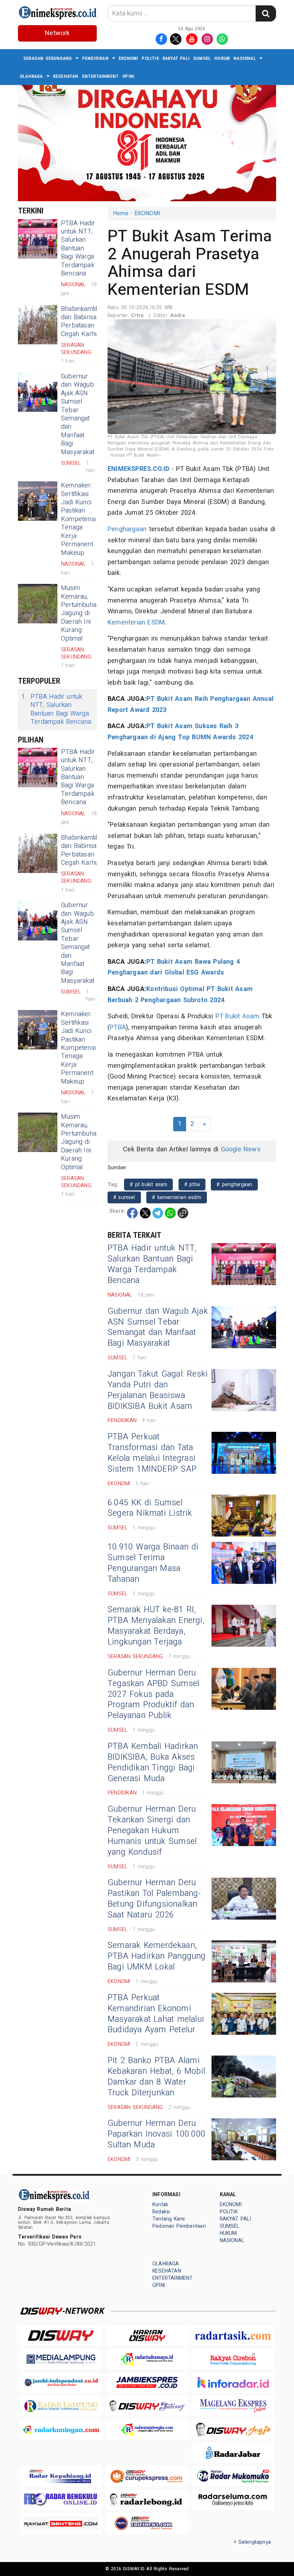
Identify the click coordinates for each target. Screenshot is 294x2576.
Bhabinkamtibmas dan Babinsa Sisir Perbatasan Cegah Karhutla (86, 322)
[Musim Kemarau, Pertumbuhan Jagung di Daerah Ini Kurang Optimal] (38, 604)
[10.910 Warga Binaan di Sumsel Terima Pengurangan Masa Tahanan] (244, 1563)
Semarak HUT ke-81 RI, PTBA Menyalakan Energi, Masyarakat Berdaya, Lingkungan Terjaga (156, 1626)
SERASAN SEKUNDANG (48, 58)
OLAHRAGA (31, 76)
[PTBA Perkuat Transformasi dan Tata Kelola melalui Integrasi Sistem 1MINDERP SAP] (244, 1453)
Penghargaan (127, 529)
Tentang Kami (169, 2219)
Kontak (160, 2205)
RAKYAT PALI (176, 58)
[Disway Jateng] (147, 2406)
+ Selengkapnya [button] (252, 2542)
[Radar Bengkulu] (61, 2500)
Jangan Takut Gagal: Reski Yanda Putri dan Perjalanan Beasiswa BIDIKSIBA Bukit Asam (158, 1390)
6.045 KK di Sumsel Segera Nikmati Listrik (150, 1508)
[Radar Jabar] (233, 2453)
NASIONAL (245, 58)
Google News (241, 1149)
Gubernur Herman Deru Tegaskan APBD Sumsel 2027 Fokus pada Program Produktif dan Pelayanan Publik (153, 1694)
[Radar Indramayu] (147, 2359)
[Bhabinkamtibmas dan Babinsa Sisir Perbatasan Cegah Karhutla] (38, 325)
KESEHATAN (66, 76)
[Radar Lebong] (147, 2500)
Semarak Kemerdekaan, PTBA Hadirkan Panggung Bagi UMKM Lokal (157, 1956)
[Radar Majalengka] (147, 2429)
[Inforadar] (233, 2382)
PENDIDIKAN (95, 58)
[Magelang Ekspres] (233, 2406)
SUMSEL (202, 58)
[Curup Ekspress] (147, 2476)
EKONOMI (128, 58)
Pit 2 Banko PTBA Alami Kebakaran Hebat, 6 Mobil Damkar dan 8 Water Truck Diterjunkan (156, 2077)
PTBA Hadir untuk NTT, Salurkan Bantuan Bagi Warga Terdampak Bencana (78, 248)
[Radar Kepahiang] (61, 2476)
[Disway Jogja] (233, 2429)
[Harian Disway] (147, 2336)
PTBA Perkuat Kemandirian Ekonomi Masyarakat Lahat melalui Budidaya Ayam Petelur (156, 2014)
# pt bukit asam (148, 1185)
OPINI (128, 76)
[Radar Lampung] (61, 2406)
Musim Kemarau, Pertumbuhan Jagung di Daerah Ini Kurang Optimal (80, 613)
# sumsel (124, 1197)
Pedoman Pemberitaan (179, 2226)
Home (121, 213)
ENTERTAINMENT (101, 76)
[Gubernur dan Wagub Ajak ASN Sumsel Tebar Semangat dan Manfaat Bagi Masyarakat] (38, 392)
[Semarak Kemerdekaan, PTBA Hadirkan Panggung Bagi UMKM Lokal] (244, 1961)
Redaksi (161, 2212)
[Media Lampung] (61, 2359)
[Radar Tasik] (233, 2336)
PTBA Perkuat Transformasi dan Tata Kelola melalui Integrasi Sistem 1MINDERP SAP (152, 1453)
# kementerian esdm (177, 1197)
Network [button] (57, 33)
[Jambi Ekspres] (147, 2382)
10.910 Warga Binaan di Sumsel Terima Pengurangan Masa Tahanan (153, 1563)
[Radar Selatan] (147, 2523)
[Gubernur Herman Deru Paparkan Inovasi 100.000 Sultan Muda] (244, 2139)
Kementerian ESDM (136, 622)
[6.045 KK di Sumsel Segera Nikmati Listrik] (244, 1516)
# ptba (192, 1185)
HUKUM (222, 58)
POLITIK (150, 58)
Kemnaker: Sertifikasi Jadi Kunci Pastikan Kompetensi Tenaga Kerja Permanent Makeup (78, 519)
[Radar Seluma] (233, 2500)
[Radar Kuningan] (61, 2429)
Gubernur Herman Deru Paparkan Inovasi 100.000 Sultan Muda (157, 2134)
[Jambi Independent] (61, 2382)
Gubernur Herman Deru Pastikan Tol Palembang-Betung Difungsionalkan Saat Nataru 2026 (154, 1899)
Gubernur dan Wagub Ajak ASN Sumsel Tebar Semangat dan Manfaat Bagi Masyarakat (78, 414)
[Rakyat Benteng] (61, 2523)
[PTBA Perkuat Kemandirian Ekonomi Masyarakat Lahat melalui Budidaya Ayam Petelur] (244, 2014)
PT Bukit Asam (238, 1016)
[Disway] (61, 2336)
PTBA (118, 1027)
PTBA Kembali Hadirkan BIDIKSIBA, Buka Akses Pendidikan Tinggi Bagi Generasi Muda (153, 1763)
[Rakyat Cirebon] (233, 2359)
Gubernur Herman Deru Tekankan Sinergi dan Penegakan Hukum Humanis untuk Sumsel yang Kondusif (152, 1831)
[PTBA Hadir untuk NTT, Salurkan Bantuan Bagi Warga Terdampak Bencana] (38, 239)
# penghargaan (234, 1185)
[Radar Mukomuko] (233, 2476)
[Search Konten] (266, 13)
